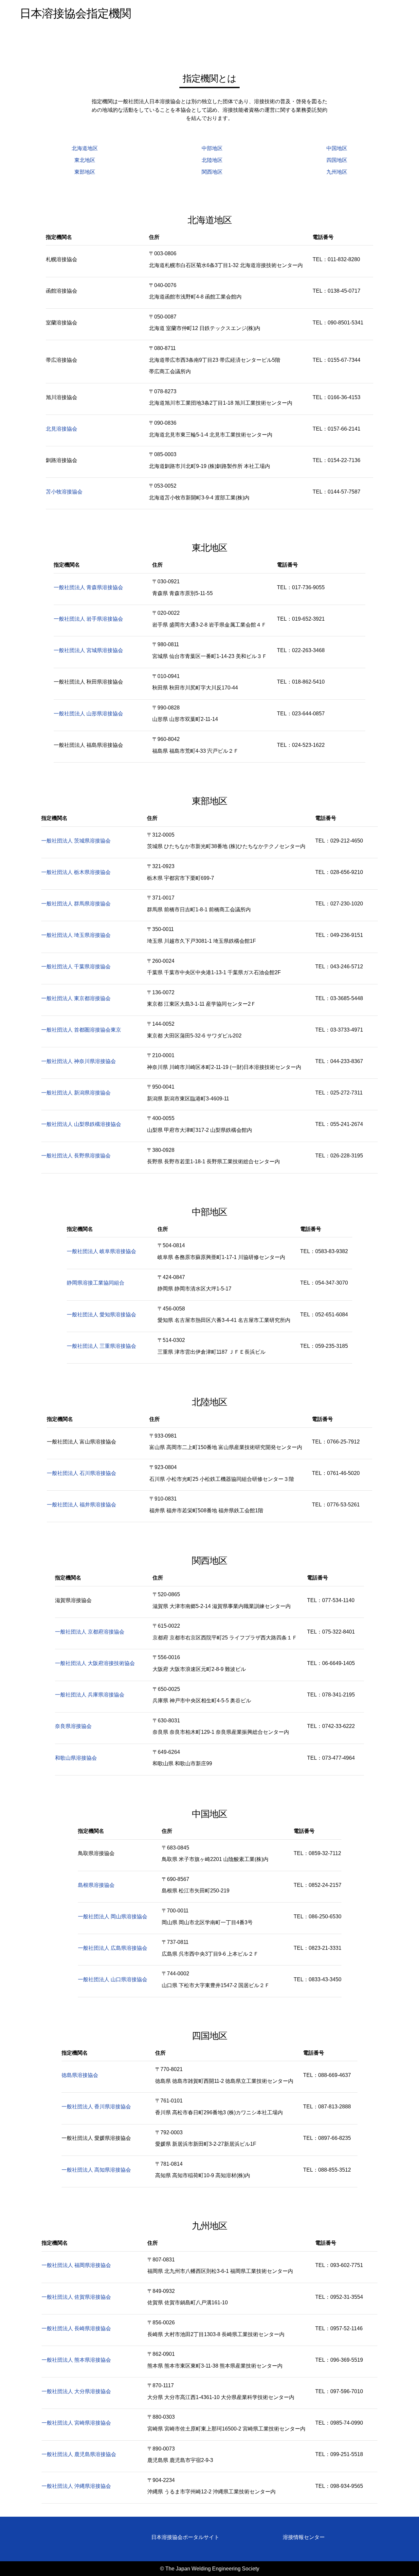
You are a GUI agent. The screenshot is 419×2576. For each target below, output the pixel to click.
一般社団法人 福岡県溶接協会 (76, 2265)
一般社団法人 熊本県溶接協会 (76, 2360)
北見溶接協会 (62, 429)
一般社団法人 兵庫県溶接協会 (90, 1695)
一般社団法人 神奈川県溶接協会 (79, 1061)
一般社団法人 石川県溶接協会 (82, 1473)
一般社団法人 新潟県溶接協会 (76, 1093)
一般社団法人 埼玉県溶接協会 (76, 935)
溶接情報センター (304, 2537)
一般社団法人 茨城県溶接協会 (76, 841)
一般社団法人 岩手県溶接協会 (88, 619)
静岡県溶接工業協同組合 (96, 1283)
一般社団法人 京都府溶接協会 (90, 1632)
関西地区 (212, 172)
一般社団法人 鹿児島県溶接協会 (79, 2454)
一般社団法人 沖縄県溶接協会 (76, 2486)
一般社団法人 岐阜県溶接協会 (101, 1251)
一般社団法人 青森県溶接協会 (88, 587)
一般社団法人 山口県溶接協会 (113, 1979)
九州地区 (337, 172)
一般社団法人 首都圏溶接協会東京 (81, 1030)
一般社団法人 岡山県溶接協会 (113, 1917)
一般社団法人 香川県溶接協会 (96, 2107)
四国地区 (337, 160)
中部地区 (212, 148)
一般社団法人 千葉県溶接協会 (76, 967)
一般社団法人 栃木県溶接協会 (76, 872)
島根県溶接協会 (96, 1885)
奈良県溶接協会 (73, 1726)
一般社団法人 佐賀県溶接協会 (76, 2297)
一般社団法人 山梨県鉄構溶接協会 (81, 1124)
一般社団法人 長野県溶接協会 (76, 1156)
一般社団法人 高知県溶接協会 (96, 2170)
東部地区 (85, 172)
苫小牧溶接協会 (64, 492)
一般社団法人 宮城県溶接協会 (88, 650)
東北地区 (85, 160)
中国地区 (337, 148)
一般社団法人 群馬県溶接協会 (76, 904)
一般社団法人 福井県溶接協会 (82, 1505)
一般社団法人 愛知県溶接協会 (101, 1315)
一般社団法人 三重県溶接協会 (101, 1346)
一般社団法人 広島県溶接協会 (113, 1948)
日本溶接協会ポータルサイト (185, 2537)
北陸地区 (212, 160)
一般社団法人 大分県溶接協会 (76, 2391)
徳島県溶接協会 (80, 2075)
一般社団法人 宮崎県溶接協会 (76, 2423)
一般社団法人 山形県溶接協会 (88, 714)
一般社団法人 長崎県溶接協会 (76, 2328)
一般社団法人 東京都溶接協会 (76, 998)
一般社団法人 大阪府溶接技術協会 (95, 1663)
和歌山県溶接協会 (76, 1758)
